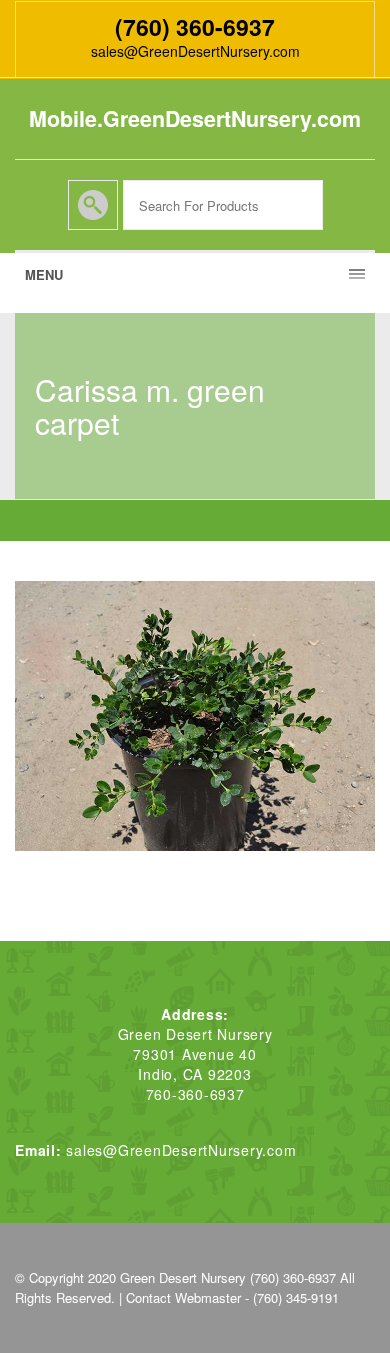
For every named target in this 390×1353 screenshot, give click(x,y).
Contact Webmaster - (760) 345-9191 (232, 1297)
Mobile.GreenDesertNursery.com (195, 118)
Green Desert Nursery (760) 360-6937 (228, 1277)
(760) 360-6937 (195, 26)
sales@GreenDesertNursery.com (195, 51)
